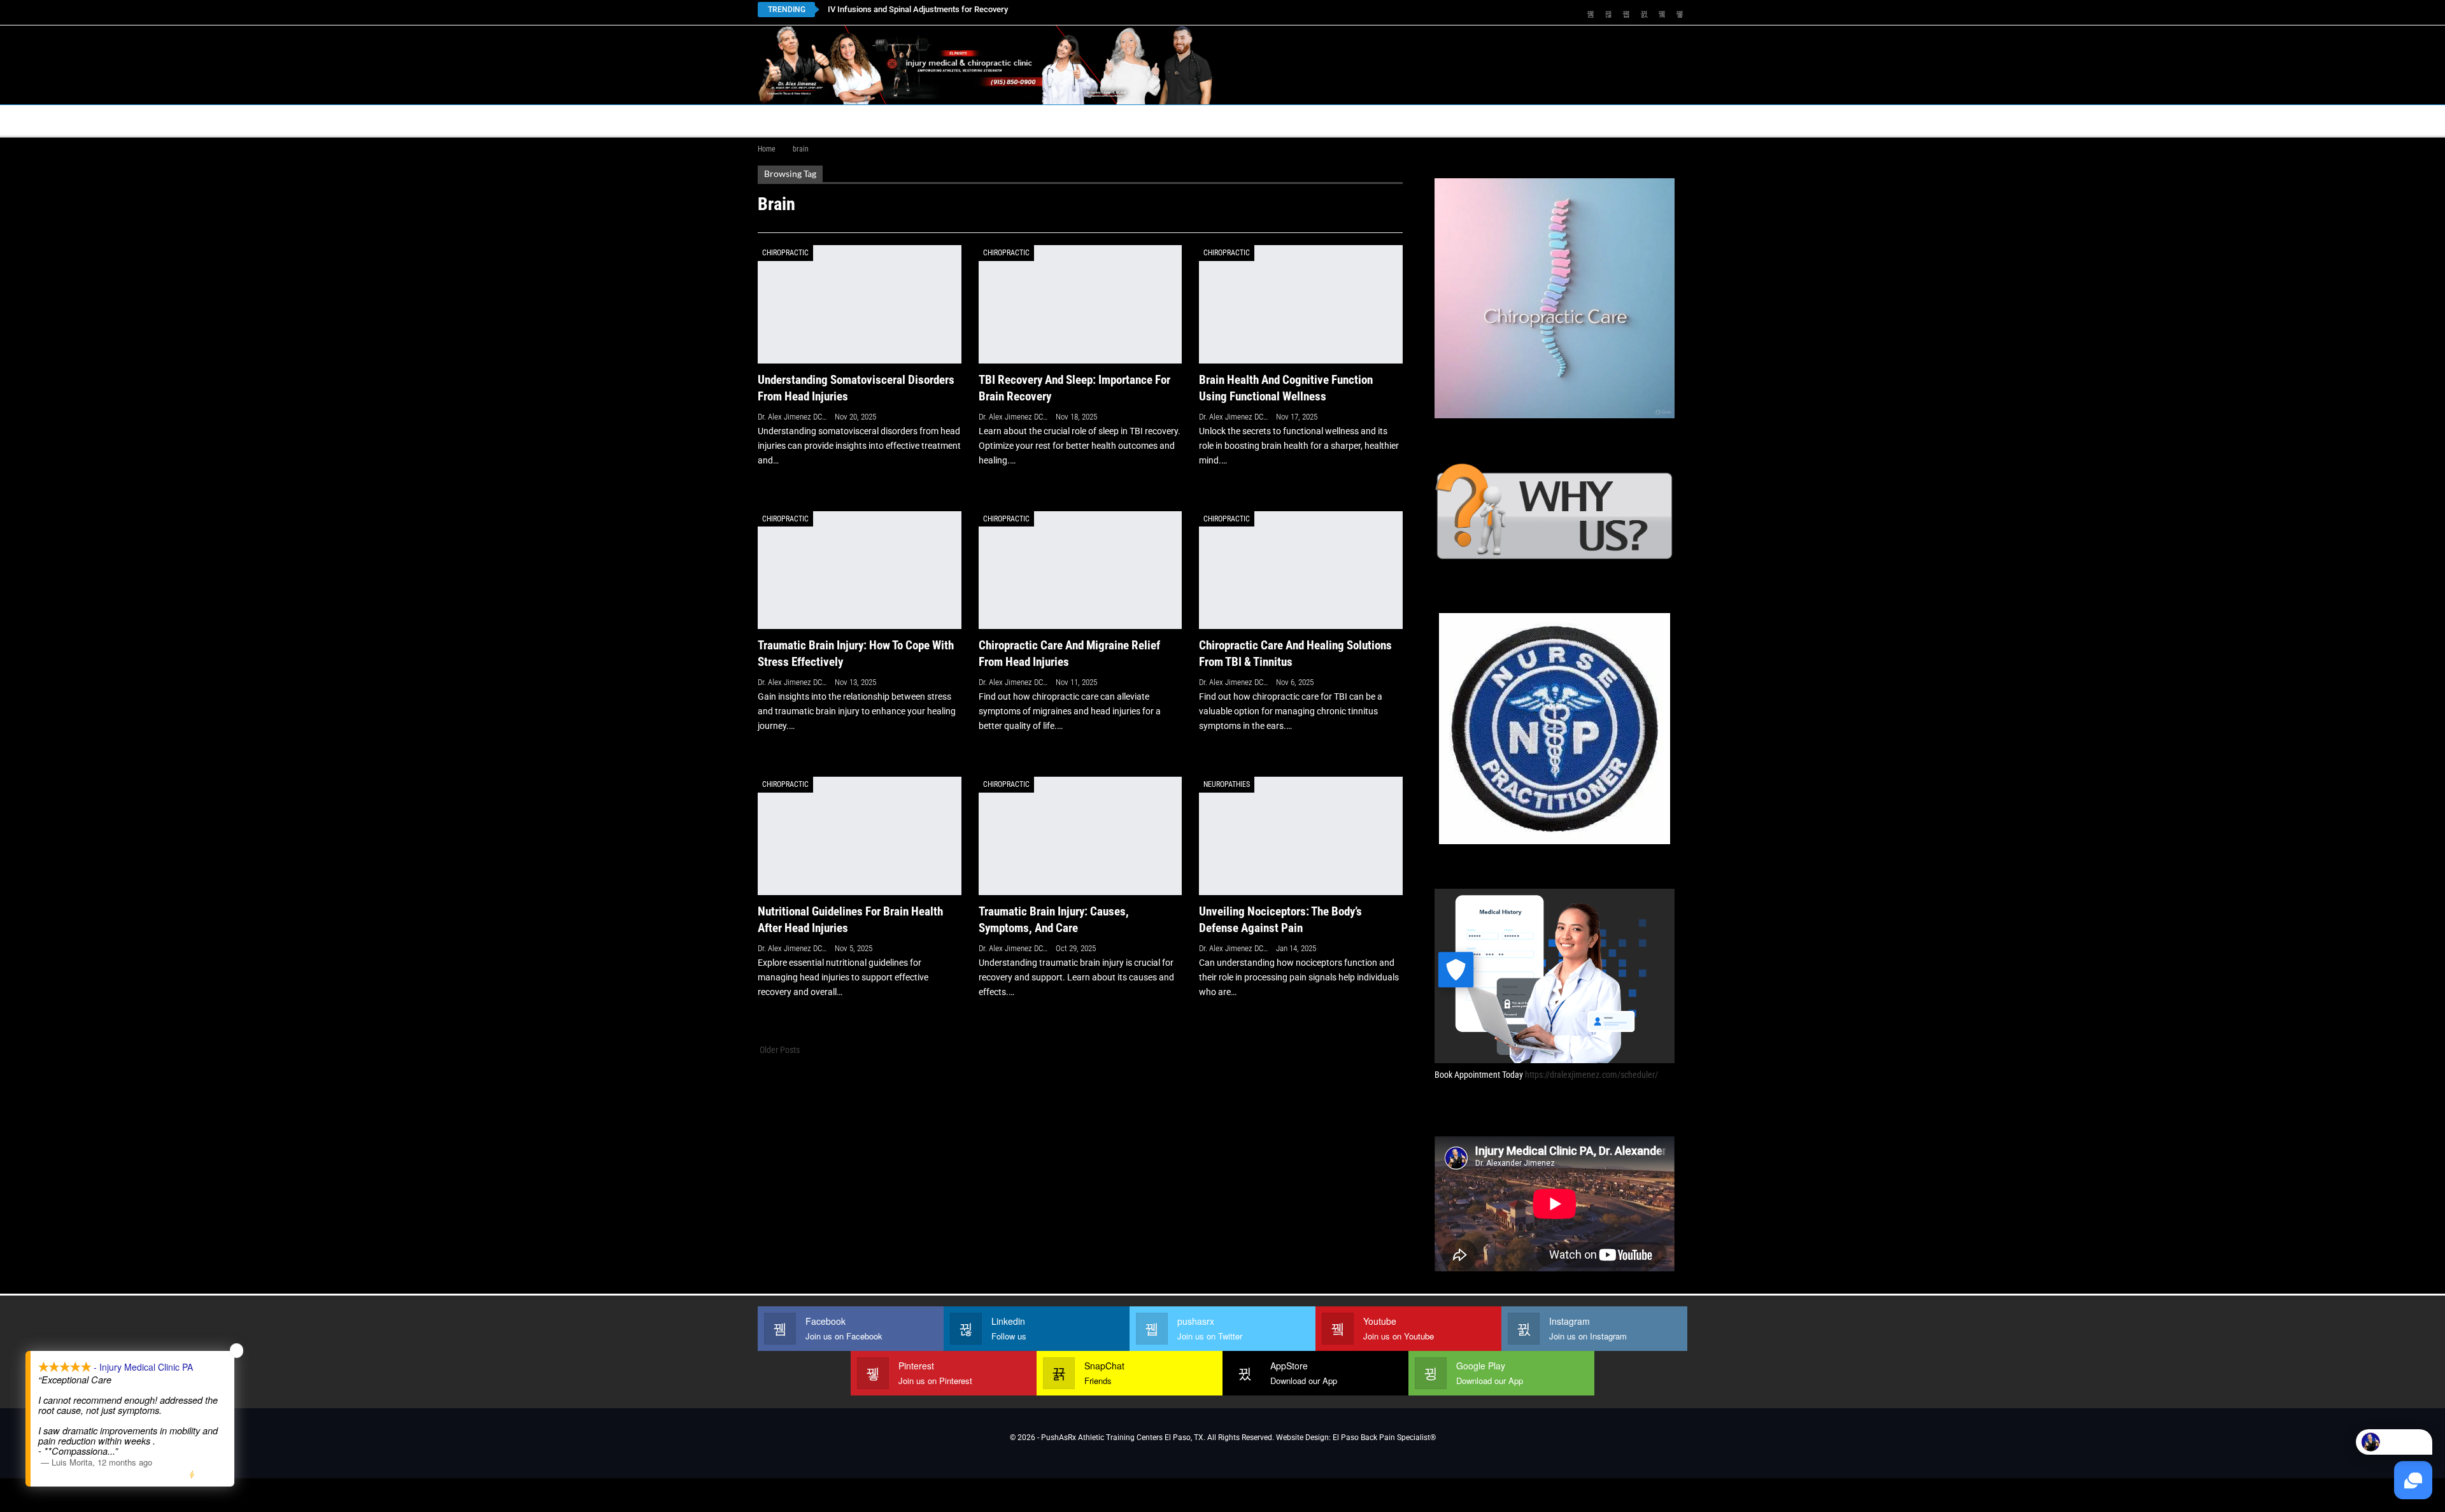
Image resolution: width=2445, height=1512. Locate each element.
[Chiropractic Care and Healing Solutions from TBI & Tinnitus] (1301, 570)
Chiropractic (785, 253)
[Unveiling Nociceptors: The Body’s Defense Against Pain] (1301, 836)
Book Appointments (861, 120)
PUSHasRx (1356, 120)
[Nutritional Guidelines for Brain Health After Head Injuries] (860, 836)
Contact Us (1041, 120)
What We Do (1262, 120)
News (1504, 120)
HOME (778, 120)
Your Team (1137, 120)
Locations (955, 120)
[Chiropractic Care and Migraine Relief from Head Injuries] (1081, 570)
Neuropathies (1227, 784)
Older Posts (779, 1050)
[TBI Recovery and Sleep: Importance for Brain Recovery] (1081, 304)
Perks (1198, 120)
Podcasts (1436, 120)
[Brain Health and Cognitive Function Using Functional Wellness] (1301, 304)
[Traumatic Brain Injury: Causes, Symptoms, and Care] (1081, 836)
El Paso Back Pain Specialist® (1384, 1438)
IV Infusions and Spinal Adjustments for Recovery (918, 9)
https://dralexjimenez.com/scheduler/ (1591, 1075)
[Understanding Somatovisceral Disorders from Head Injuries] (860, 304)
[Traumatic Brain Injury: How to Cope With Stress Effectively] (860, 570)
